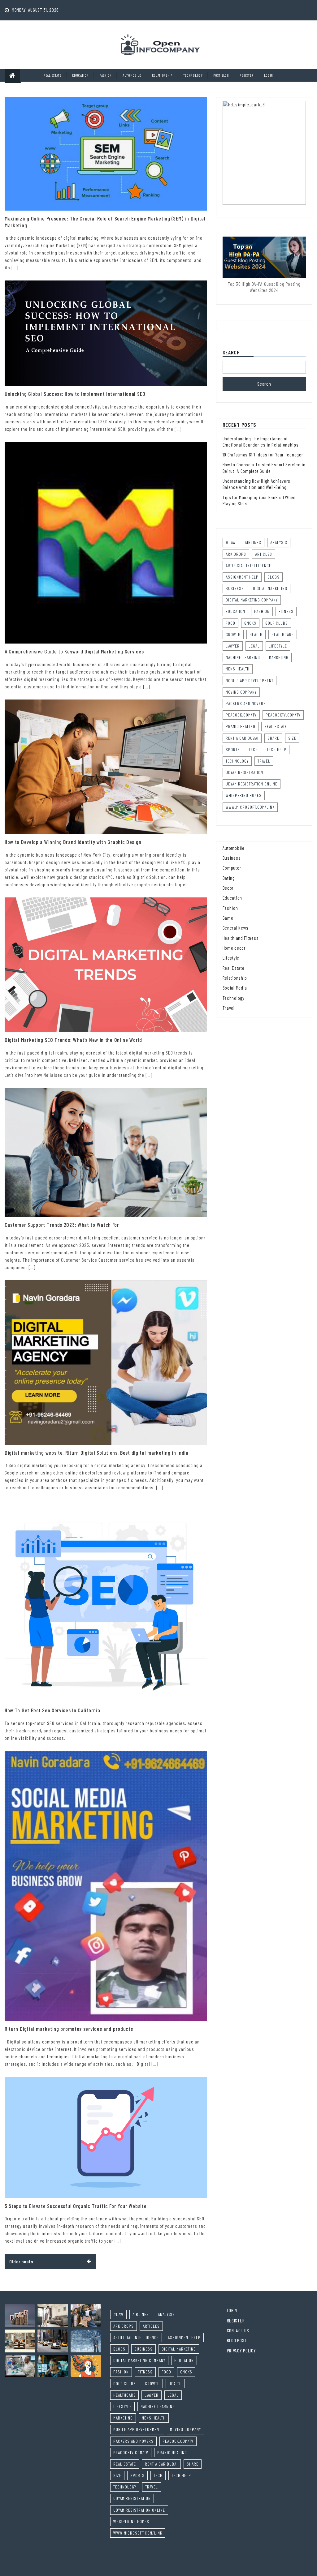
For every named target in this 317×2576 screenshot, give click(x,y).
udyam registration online (252, 784)
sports (233, 749)
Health (256, 634)
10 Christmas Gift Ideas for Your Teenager (263, 454)
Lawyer (233, 646)
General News (236, 928)
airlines (253, 542)
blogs (274, 577)
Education (80, 75)
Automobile (132, 75)
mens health (238, 669)
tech (253, 749)
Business (232, 858)
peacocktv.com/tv (283, 715)
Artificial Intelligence (248, 565)
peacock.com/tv (241, 715)
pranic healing (241, 726)
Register (246, 75)
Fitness (286, 611)
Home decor (234, 948)
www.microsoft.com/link (250, 807)
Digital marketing (270, 588)
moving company (241, 692)
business (235, 588)
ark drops (236, 554)
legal (254, 646)
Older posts (21, 2261)
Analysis (279, 542)
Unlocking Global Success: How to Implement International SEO (75, 394)
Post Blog (221, 75)
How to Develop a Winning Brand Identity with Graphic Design (73, 842)
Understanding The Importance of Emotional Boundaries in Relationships (261, 441)
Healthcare (283, 634)
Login (269, 75)
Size (292, 738)
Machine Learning (243, 657)
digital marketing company (252, 600)
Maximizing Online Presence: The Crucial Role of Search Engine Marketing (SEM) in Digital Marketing (105, 222)
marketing (279, 657)
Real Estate (53, 75)
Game (228, 918)
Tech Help (277, 749)
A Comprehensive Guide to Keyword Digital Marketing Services (74, 651)
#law (231, 542)
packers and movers (246, 703)
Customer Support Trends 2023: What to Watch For (62, 1225)
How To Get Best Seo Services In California (52, 1710)
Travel (264, 761)
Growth (233, 634)
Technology (193, 75)
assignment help (242, 577)
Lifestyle (278, 646)
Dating (229, 878)
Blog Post (237, 2340)
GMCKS (250, 623)
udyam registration (244, 772)
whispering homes (244, 795)
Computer (232, 868)
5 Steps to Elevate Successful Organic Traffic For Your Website (76, 2206)
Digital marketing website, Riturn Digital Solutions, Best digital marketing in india (97, 1453)
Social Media (235, 988)
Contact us (238, 2330)
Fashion (106, 75)
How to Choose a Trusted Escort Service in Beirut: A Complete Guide (264, 467)
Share (273, 738)
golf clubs (277, 623)
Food (230, 623)
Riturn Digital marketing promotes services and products (69, 2029)
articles (264, 554)
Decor (228, 888)
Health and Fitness (241, 938)
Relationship (162, 75)
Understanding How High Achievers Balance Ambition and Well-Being (256, 484)
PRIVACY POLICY (241, 2350)
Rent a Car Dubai (242, 738)
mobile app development (250, 680)
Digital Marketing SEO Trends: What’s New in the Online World (73, 1040)
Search (231, 353)
